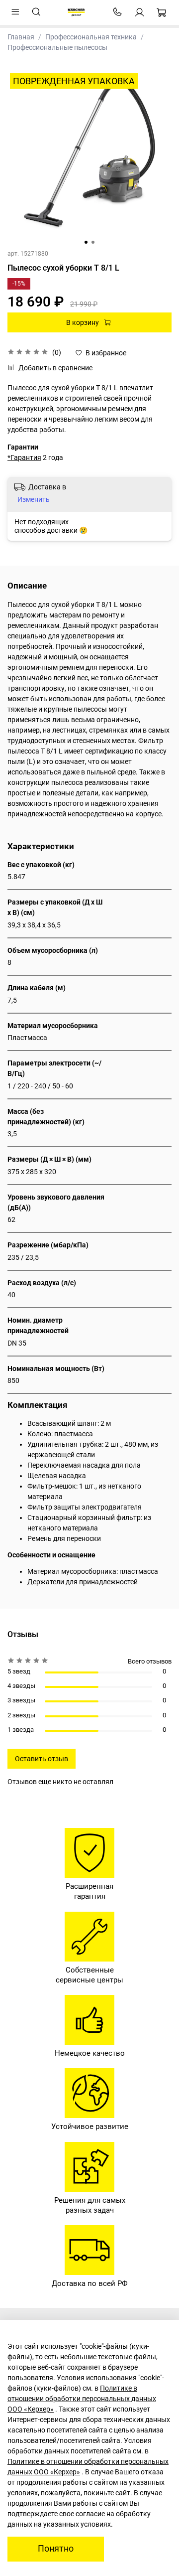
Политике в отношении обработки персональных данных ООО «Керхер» (82, 2399)
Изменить (34, 499)
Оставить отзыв (42, 1759)
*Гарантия (24, 457)
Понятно (56, 2549)
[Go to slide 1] (86, 242)
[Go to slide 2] (93, 242)
